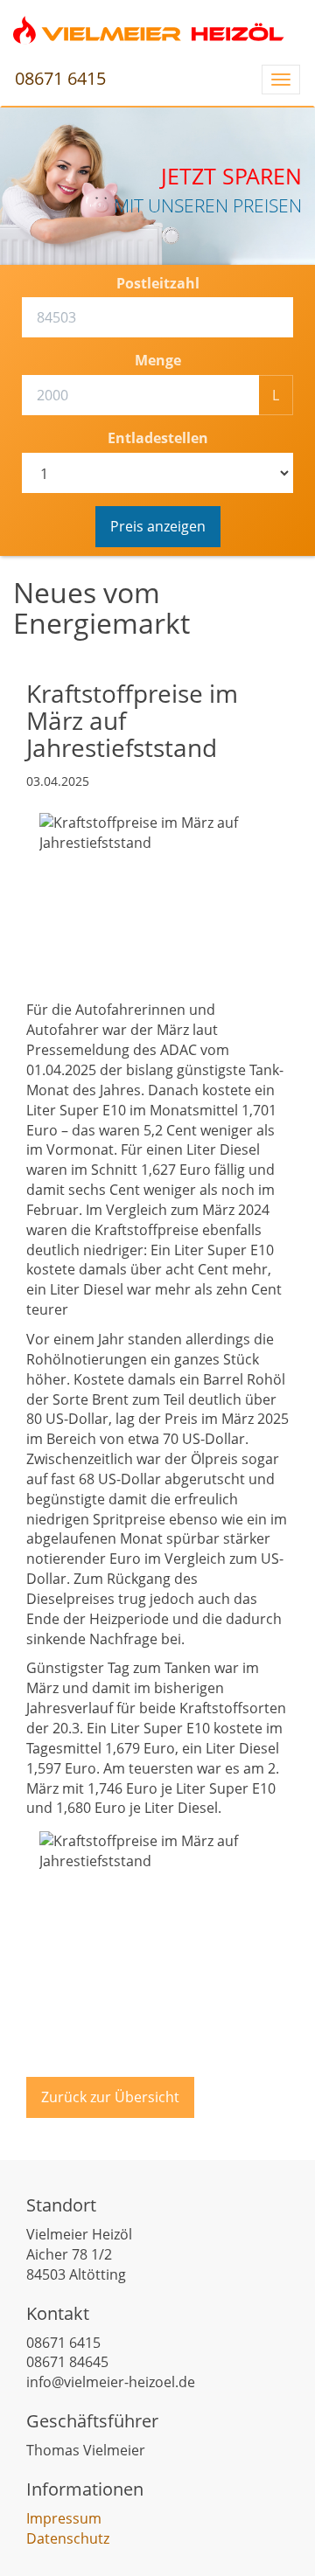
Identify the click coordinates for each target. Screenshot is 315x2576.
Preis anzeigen (158, 526)
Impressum (64, 2518)
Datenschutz (68, 2538)
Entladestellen (158, 438)
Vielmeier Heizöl (149, 31)
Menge (158, 360)
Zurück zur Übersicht (110, 2097)
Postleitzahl (158, 283)
